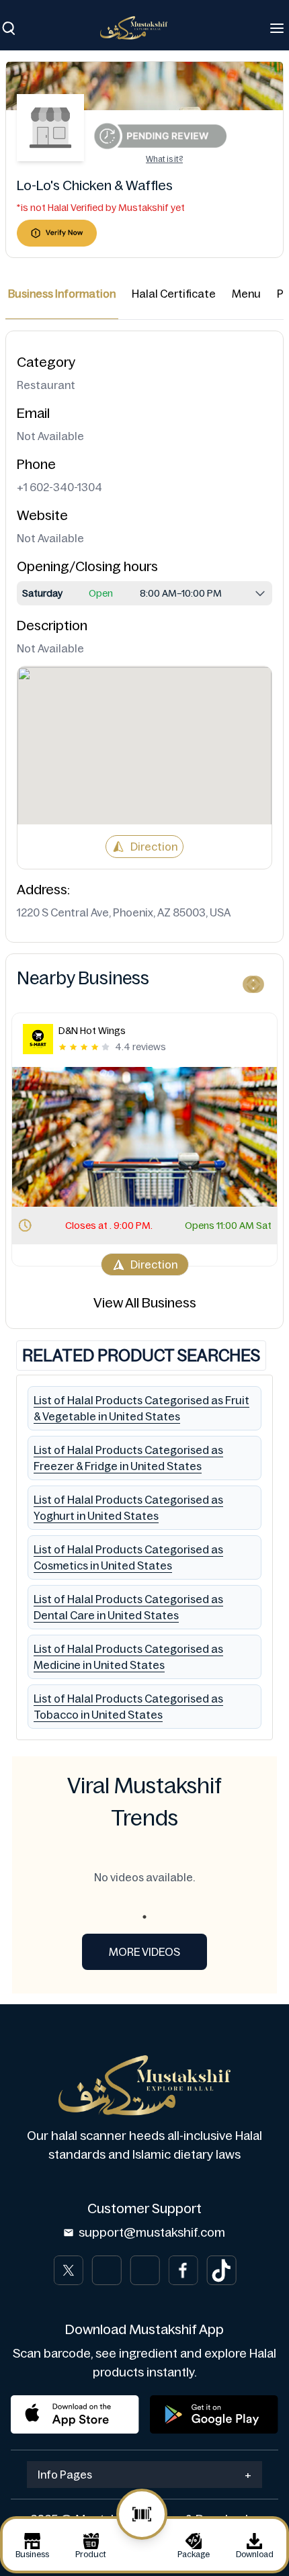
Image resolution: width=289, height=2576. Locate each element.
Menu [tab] (246, 294)
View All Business (145, 1303)
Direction (154, 847)
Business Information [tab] (62, 294)
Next (252, 982)
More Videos (144, 1952)
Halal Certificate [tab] (174, 294)
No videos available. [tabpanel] (144, 1877)
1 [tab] (144, 1917)
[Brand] (140, 28)
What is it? (164, 159)
